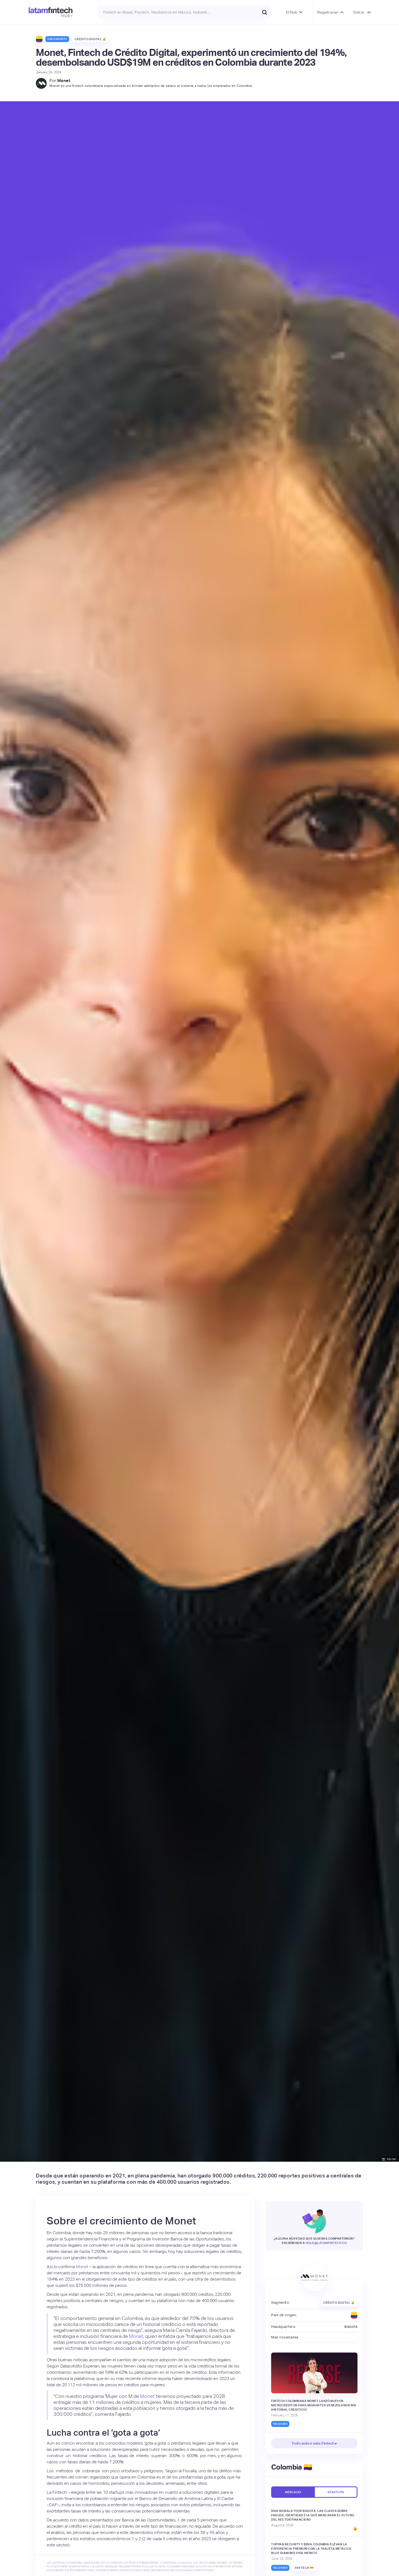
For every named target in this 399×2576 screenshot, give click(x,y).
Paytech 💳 (304, 2568)
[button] (294, 12)
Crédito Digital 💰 (91, 39)
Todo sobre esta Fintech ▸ (314, 2443)
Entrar (359, 12)
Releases (280, 2424)
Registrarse (328, 12)
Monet (64, 80)
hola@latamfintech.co (326, 2243)
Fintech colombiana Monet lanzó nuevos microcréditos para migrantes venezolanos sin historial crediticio (313, 2405)
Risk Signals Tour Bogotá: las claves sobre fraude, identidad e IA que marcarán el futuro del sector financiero (313, 2515)
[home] (51, 12)
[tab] (293, 2492)
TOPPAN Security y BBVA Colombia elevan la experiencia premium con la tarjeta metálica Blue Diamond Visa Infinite (311, 2549)
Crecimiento (57, 39)
